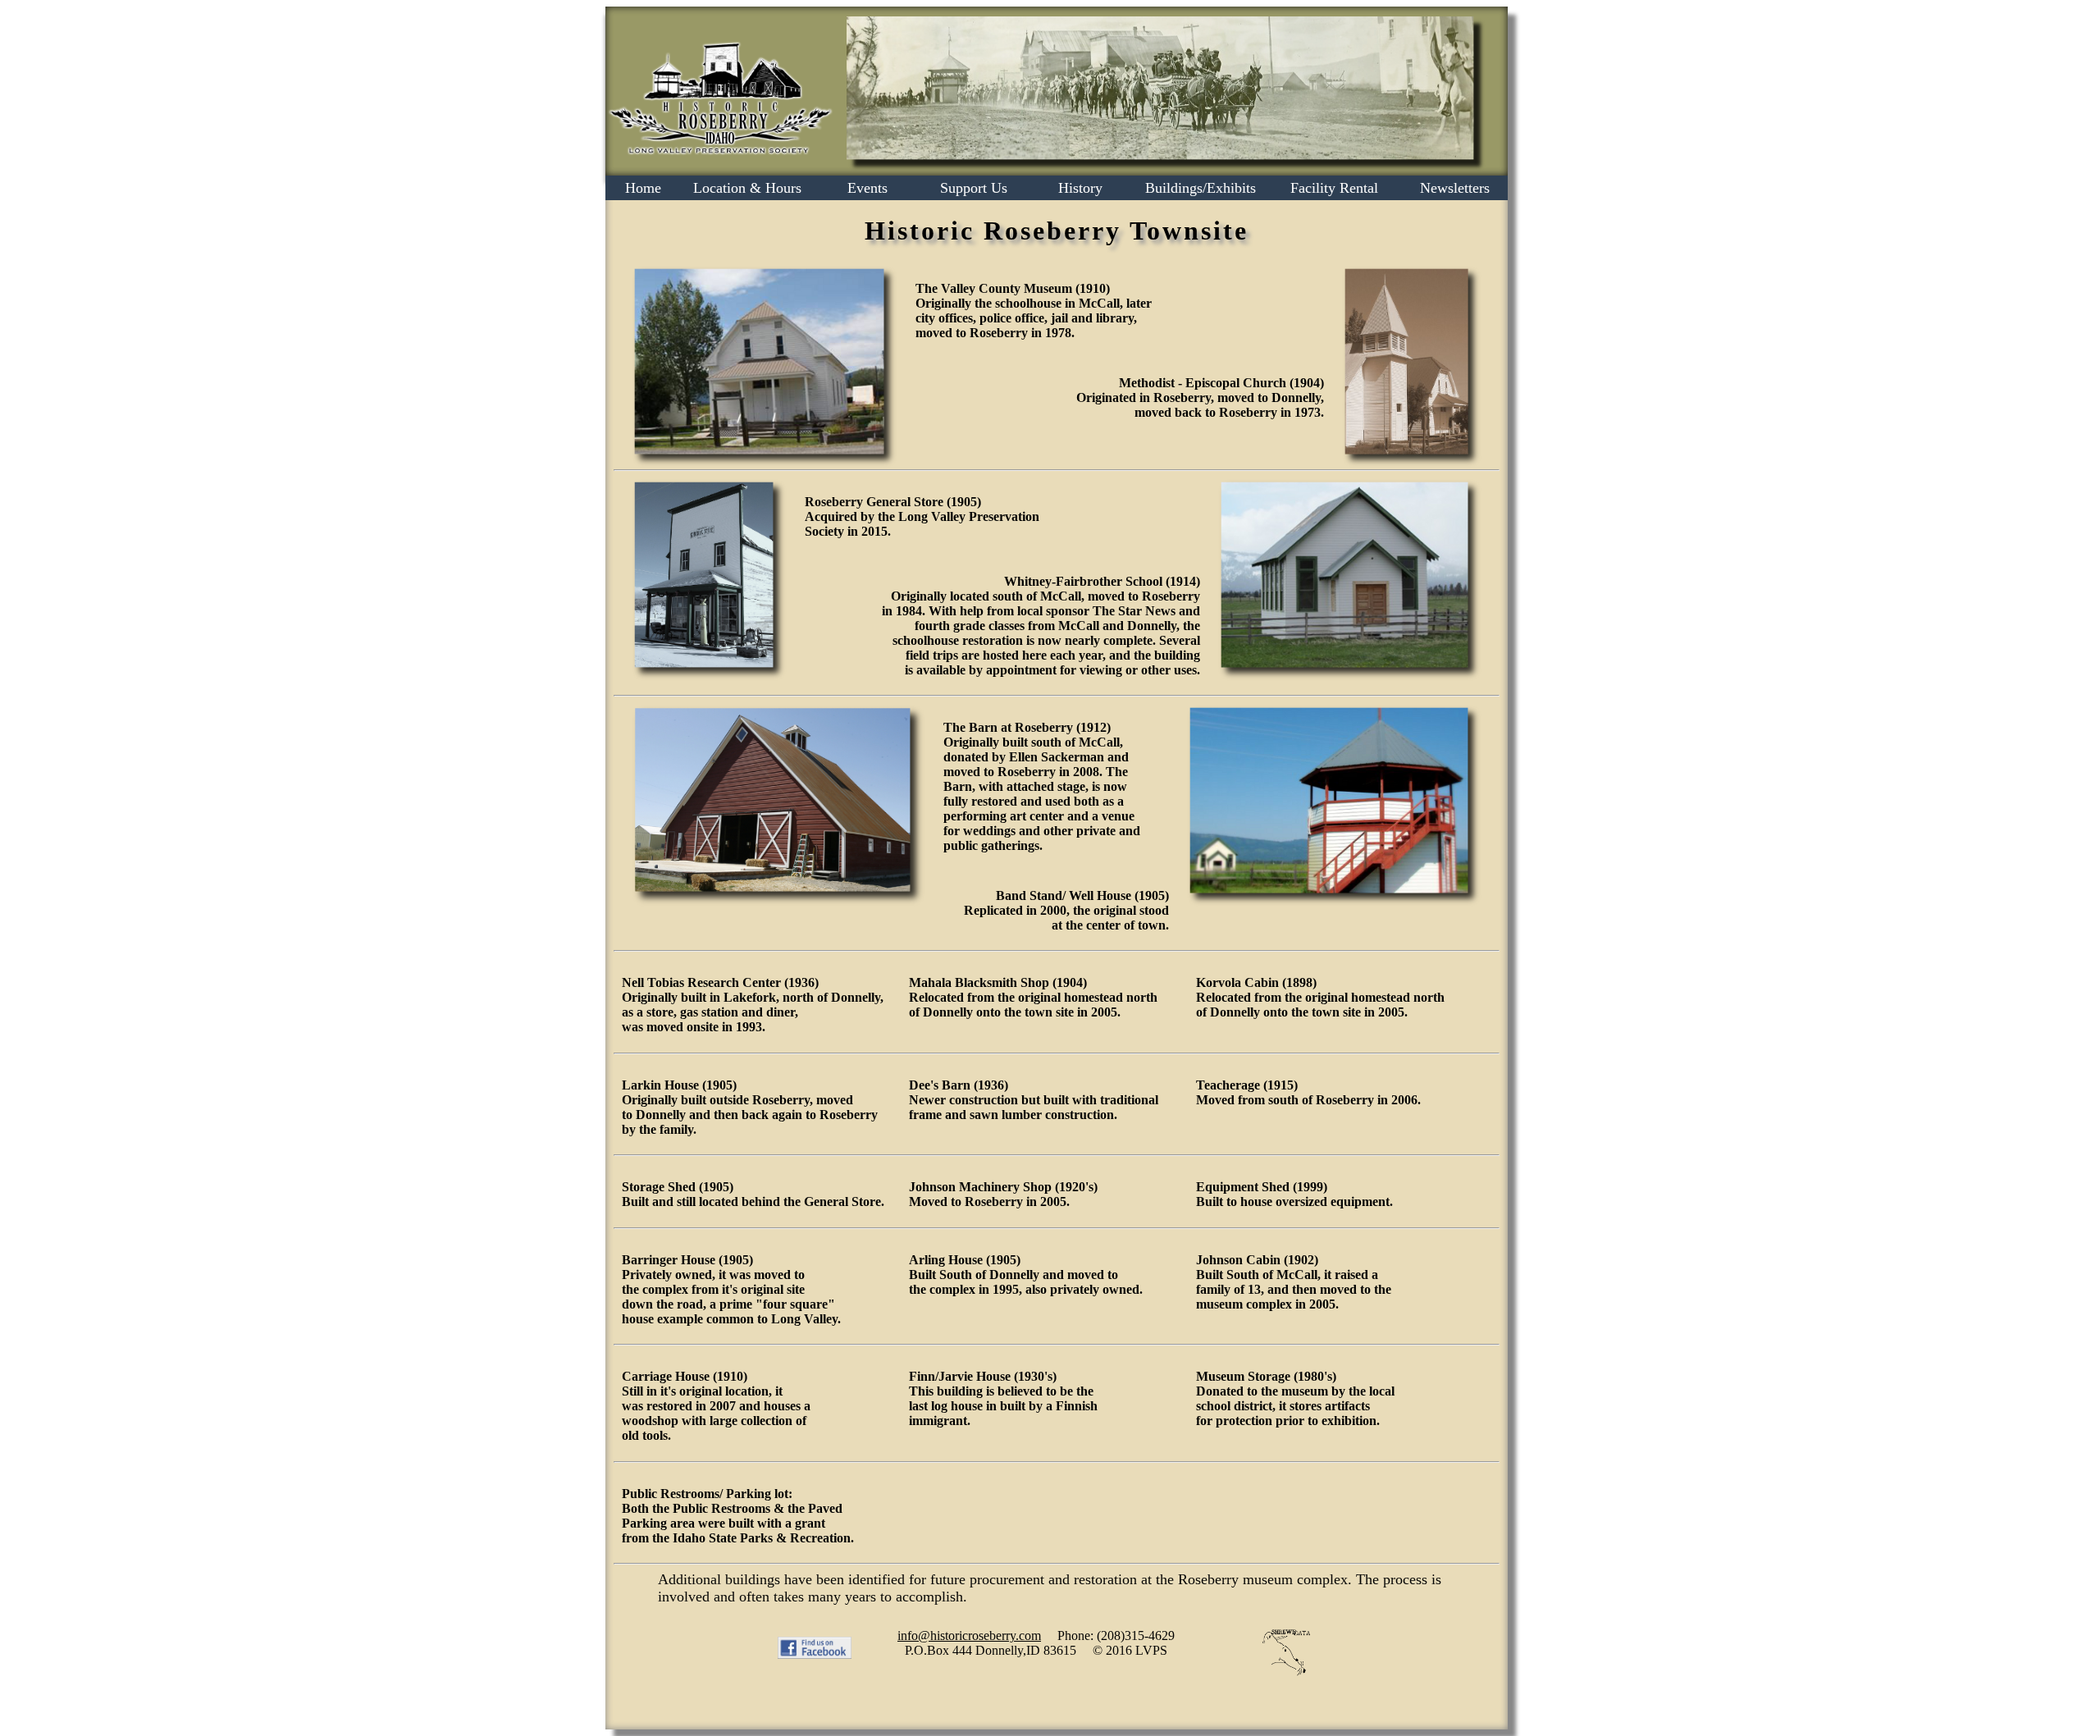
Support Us (974, 188)
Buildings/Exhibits (1201, 188)
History (1080, 188)
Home (643, 188)
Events (867, 188)
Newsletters (1455, 188)
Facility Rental (1334, 188)
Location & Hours (747, 188)
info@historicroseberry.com (969, 1635)
